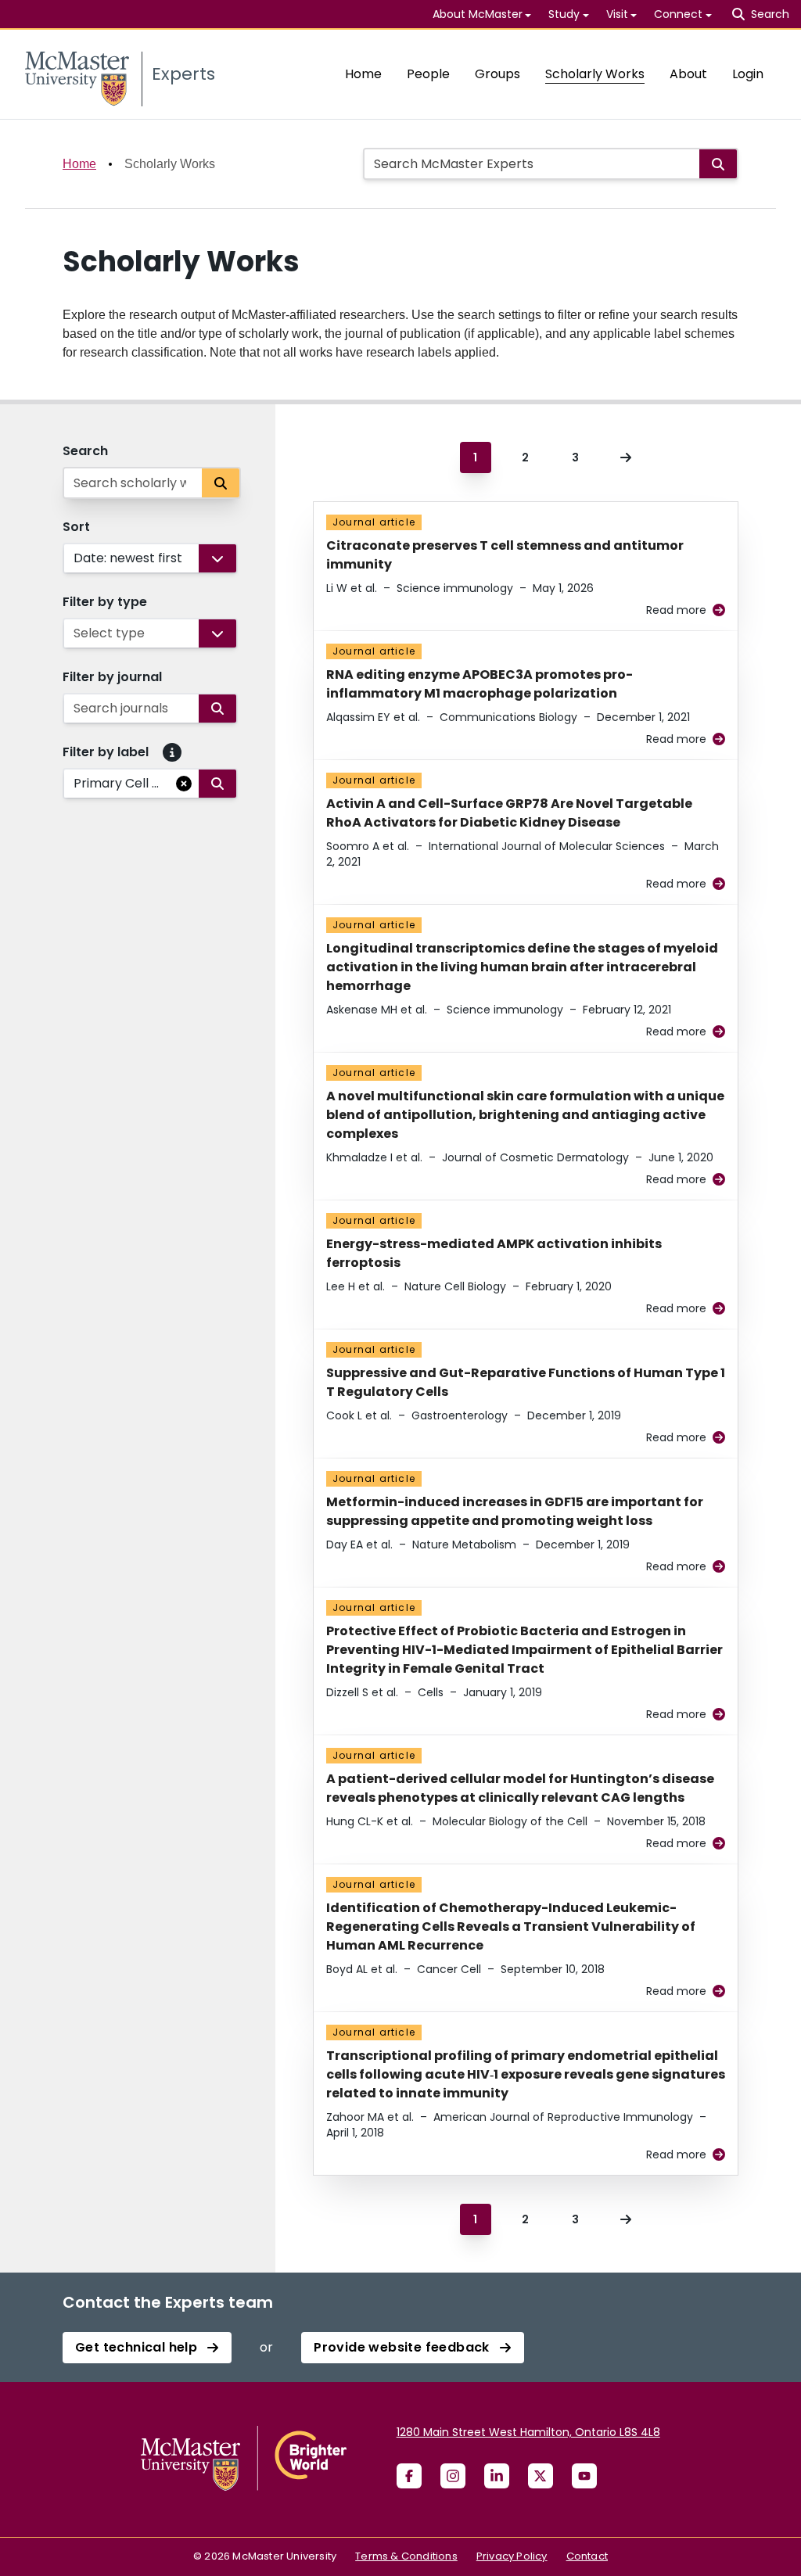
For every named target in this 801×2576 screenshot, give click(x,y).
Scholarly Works (595, 74)
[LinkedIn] (497, 2476)
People (428, 74)
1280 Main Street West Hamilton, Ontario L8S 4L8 (528, 2432)
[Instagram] (453, 2476)
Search (85, 451)
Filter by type (105, 602)
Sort (76, 527)
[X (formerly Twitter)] (541, 2476)
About (688, 74)
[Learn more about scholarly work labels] (172, 752)
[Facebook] (409, 2476)
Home (363, 74)
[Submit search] (718, 164)
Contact (587, 2556)
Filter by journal (112, 677)
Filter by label (106, 752)
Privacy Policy (512, 2556)
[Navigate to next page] (626, 457)
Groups (497, 74)
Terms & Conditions (406, 2556)
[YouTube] (584, 2476)
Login (748, 74)
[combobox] (75, 558)
